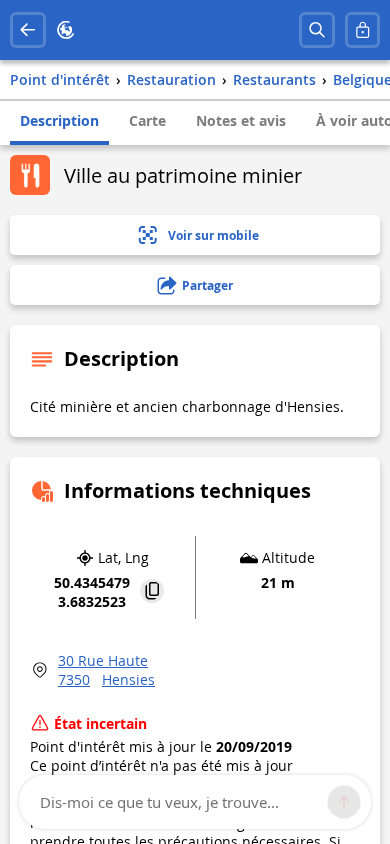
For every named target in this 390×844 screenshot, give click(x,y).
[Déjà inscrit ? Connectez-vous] (363, 30)
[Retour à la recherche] (28, 30)
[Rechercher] (317, 30)
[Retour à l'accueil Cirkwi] (66, 30)
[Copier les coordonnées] (152, 592)
